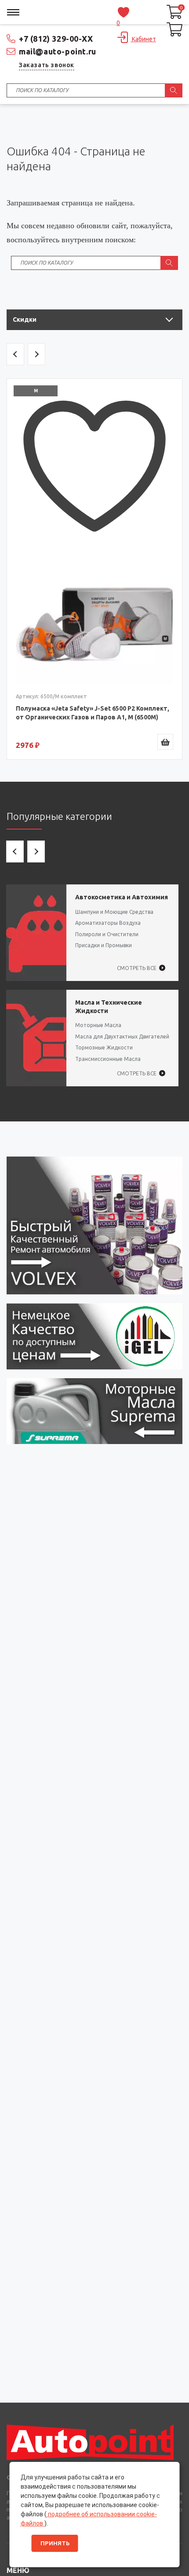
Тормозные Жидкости (104, 1047)
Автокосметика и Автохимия (122, 897)
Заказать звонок (47, 65)
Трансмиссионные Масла (108, 1059)
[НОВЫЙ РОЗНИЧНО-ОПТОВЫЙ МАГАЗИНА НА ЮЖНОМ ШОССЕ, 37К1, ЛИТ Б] (94, 129)
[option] (94, 569)
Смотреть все (137, 968)
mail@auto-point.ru (58, 51)
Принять (55, 2543)
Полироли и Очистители (107, 934)
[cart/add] (165, 742)
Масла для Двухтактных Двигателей (122, 1037)
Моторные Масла (98, 1025)
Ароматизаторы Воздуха (108, 923)
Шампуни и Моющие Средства (114, 912)
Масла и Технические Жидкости (109, 1007)
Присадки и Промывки (104, 945)
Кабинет (143, 39)
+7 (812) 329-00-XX (56, 39)
